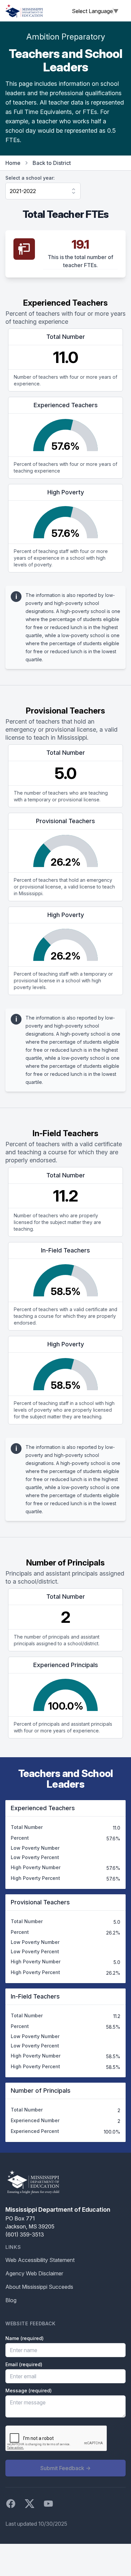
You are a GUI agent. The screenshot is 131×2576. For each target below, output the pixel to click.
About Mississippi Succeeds (39, 2287)
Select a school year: (30, 178)
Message (29, 2390)
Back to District (52, 163)
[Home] (24, 11)
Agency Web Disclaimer (34, 2273)
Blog (11, 2300)
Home (13, 163)
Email (24, 2364)
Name (25, 2338)
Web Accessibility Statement (40, 2260)
